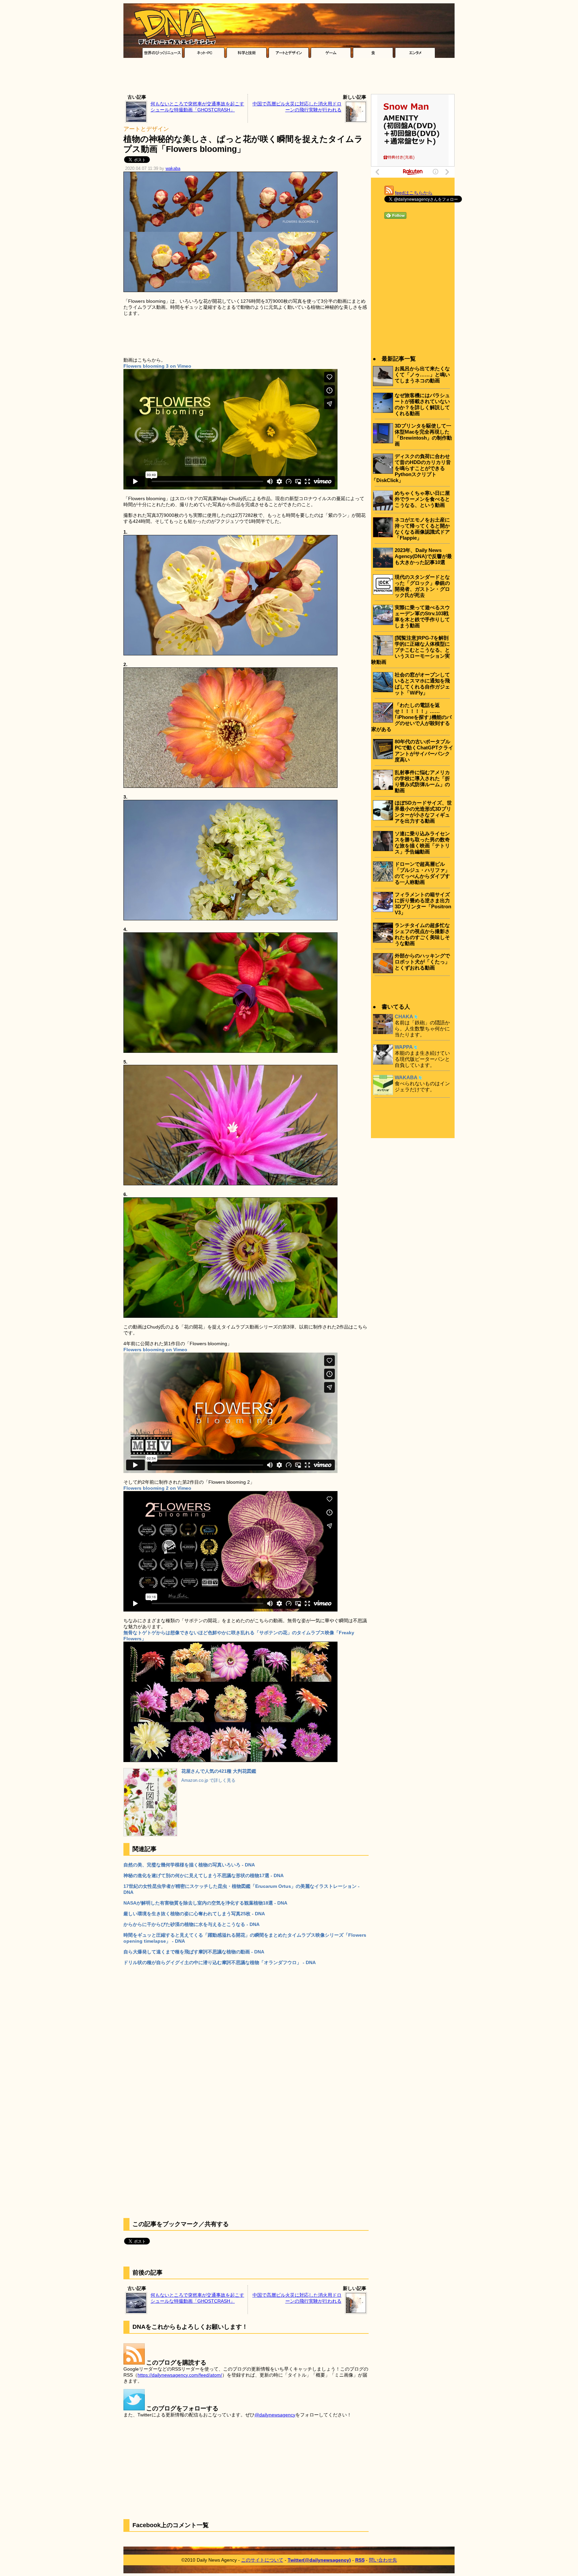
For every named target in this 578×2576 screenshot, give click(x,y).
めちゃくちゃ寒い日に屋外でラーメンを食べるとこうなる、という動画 (422, 499)
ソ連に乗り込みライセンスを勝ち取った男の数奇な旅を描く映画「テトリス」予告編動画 (422, 843)
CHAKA (404, 1017)
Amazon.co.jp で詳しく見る (208, 1780)
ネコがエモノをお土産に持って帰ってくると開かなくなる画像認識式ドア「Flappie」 (422, 529)
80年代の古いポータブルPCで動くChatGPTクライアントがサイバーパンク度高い (424, 751)
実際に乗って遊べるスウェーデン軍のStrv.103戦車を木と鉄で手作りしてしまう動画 (422, 616)
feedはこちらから (414, 193)
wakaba (173, 169)
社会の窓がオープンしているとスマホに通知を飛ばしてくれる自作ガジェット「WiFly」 (422, 684)
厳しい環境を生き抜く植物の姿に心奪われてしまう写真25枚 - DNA (194, 1914)
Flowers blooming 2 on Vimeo (157, 1488)
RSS (360, 2560)
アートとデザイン (146, 129)
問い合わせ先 (383, 2560)
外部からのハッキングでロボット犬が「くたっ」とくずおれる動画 (422, 962)
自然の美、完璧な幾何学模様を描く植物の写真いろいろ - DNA (189, 1865)
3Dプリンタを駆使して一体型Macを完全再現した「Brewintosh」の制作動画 (423, 435)
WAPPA (404, 1047)
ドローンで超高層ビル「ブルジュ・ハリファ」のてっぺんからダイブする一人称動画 (422, 873)
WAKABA (406, 1077)
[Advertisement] (289, 78)
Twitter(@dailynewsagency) (319, 2560)
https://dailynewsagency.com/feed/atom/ (180, 2375)
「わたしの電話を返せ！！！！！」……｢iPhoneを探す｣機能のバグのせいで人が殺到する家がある (411, 717)
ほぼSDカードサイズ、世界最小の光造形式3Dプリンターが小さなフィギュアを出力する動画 (423, 812)
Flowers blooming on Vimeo (155, 1350)
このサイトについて (262, 2560)
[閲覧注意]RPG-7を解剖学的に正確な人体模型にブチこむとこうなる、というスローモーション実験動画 (411, 650)
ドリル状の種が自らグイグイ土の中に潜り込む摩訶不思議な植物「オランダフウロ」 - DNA (220, 1962)
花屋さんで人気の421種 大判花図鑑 (219, 1771)
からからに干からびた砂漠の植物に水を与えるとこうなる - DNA (191, 1924)
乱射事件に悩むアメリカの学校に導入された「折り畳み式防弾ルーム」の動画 (422, 781)
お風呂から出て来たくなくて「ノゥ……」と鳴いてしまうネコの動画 (422, 375)
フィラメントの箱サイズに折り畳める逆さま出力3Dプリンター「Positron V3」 (423, 903)
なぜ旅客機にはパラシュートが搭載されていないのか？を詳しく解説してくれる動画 (422, 404)
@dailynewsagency (275, 2415)
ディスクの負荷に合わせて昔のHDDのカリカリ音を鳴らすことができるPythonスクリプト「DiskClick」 (411, 468)
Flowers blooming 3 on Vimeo (157, 366)
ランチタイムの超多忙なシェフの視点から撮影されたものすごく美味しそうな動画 (422, 934)
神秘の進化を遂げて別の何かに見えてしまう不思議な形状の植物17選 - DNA (204, 1875)
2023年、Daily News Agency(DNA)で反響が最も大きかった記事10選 (423, 556)
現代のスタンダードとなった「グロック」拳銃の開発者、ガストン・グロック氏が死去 (422, 586)
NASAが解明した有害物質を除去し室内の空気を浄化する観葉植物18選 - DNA (205, 1903)
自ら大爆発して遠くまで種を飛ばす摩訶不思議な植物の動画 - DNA (194, 1952)
